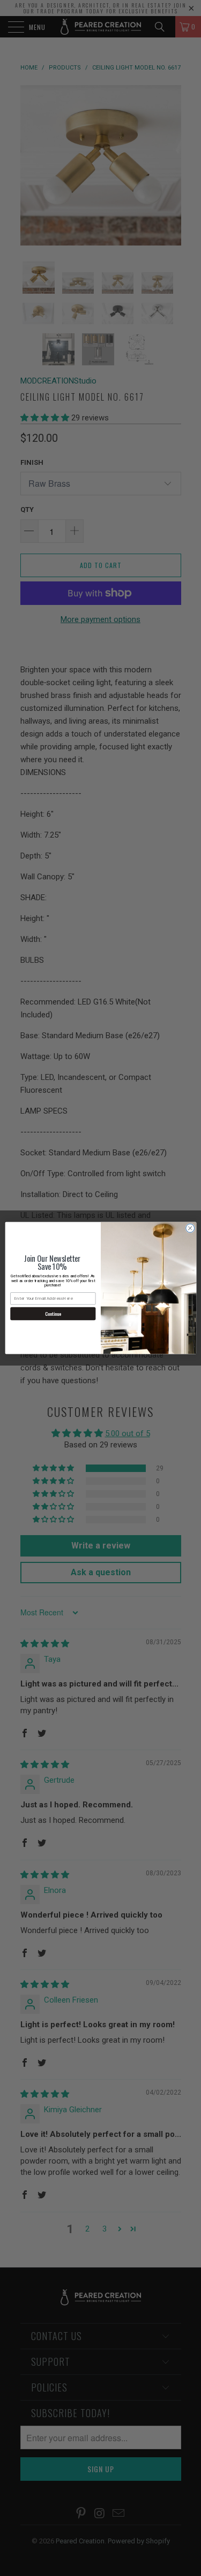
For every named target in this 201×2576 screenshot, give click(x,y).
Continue (53, 1314)
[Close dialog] (190, 1228)
